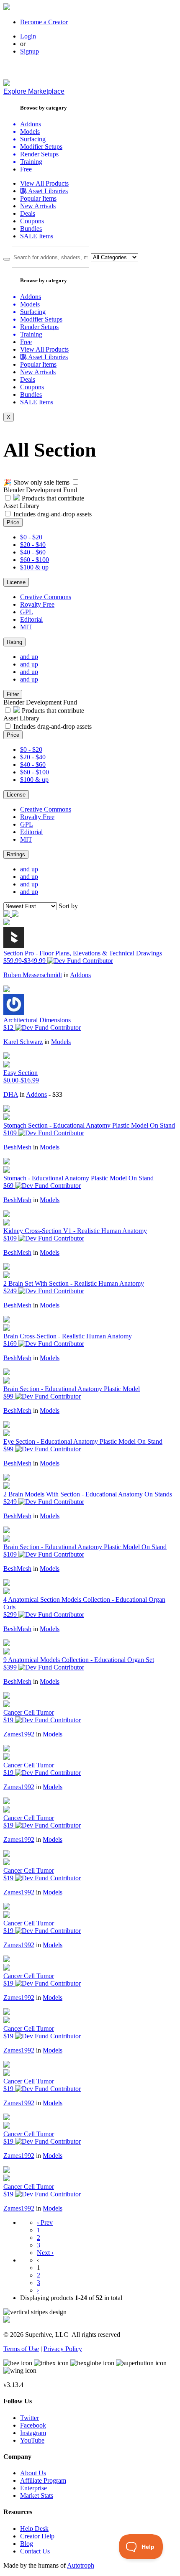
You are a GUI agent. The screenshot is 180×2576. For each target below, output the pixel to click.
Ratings (16, 854)
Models (61, 1042)
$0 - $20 (31, 537)
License (16, 582)
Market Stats (37, 2496)
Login (28, 36)
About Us (33, 2473)
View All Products (44, 183)
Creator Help (37, 2536)
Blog (27, 2544)
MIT (26, 627)
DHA (11, 1094)
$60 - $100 (35, 560)
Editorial (31, 619)
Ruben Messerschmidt (33, 975)
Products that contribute (52, 498)
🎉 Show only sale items (36, 482)
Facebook (33, 2425)
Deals (28, 213)
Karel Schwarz (23, 1042)
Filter (13, 694)
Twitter (30, 2418)
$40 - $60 (33, 552)
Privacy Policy (63, 2349)
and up (29, 657)
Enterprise (33, 2488)
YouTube (32, 2440)
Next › (45, 2253)
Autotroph (81, 2565)
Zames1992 (19, 1734)
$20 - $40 (33, 545)
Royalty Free (37, 604)
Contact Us (35, 2551)
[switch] (76, 482)
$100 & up (34, 567)
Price (13, 522)
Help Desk (34, 2529)
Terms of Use (21, 2349)
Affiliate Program (43, 2480)
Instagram (33, 2433)
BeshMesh (17, 1147)
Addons (80, 975)
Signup (30, 51)
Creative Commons (46, 597)
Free (26, 169)
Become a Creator (44, 22)
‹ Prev (45, 2222)
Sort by (68, 906)
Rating (14, 642)
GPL (27, 612)
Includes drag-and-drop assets (53, 514)
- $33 (55, 1094)
